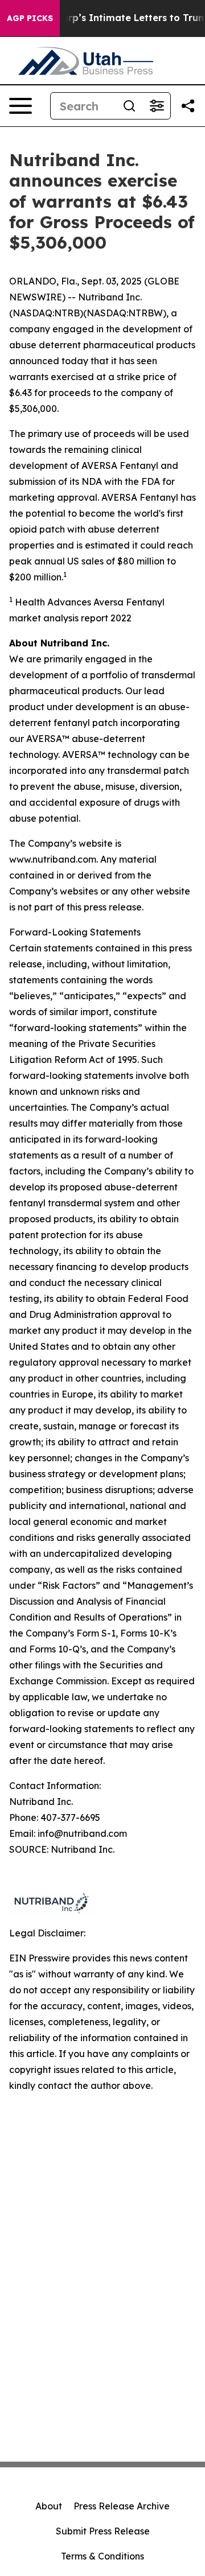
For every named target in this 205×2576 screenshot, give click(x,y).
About (49, 2506)
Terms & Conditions (102, 2556)
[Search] (129, 106)
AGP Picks (30, 18)
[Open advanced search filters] (157, 106)
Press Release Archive (122, 2506)
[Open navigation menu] (20, 106)
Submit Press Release (103, 2531)
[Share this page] (188, 106)
